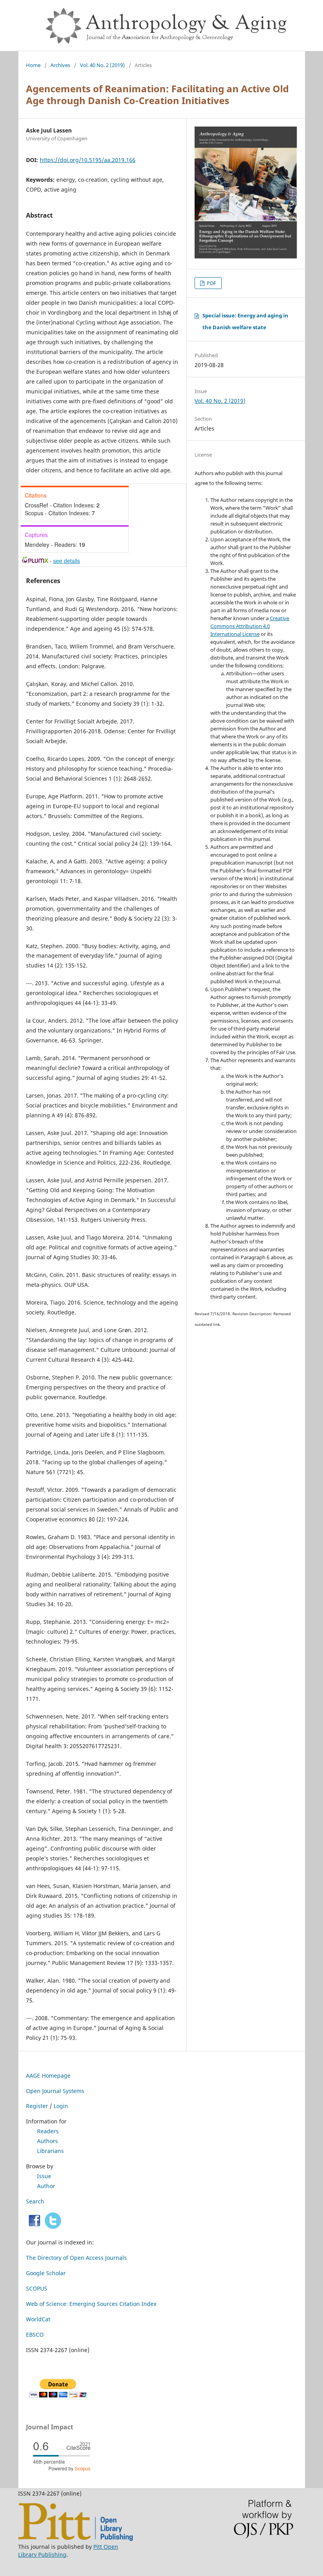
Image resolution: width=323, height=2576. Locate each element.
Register (37, 2106)
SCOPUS (37, 2288)
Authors (47, 2141)
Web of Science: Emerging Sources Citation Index (91, 2304)
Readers (48, 2131)
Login (61, 2106)
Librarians (50, 2151)
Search (35, 2201)
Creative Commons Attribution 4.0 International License (250, 626)
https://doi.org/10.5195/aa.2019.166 (88, 160)
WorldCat (38, 2319)
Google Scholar (46, 2273)
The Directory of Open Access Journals (76, 2258)
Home (33, 65)
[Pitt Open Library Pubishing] (75, 2539)
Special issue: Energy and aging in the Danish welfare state (245, 321)
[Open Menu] (26, 8)
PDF (211, 283)
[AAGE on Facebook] (34, 2227)
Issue (44, 2176)
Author (46, 2186)
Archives (60, 65)
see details (67, 561)
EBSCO (35, 2335)
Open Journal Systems (55, 2091)
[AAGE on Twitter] (53, 2227)
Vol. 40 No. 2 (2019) (102, 65)
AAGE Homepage (48, 2076)
